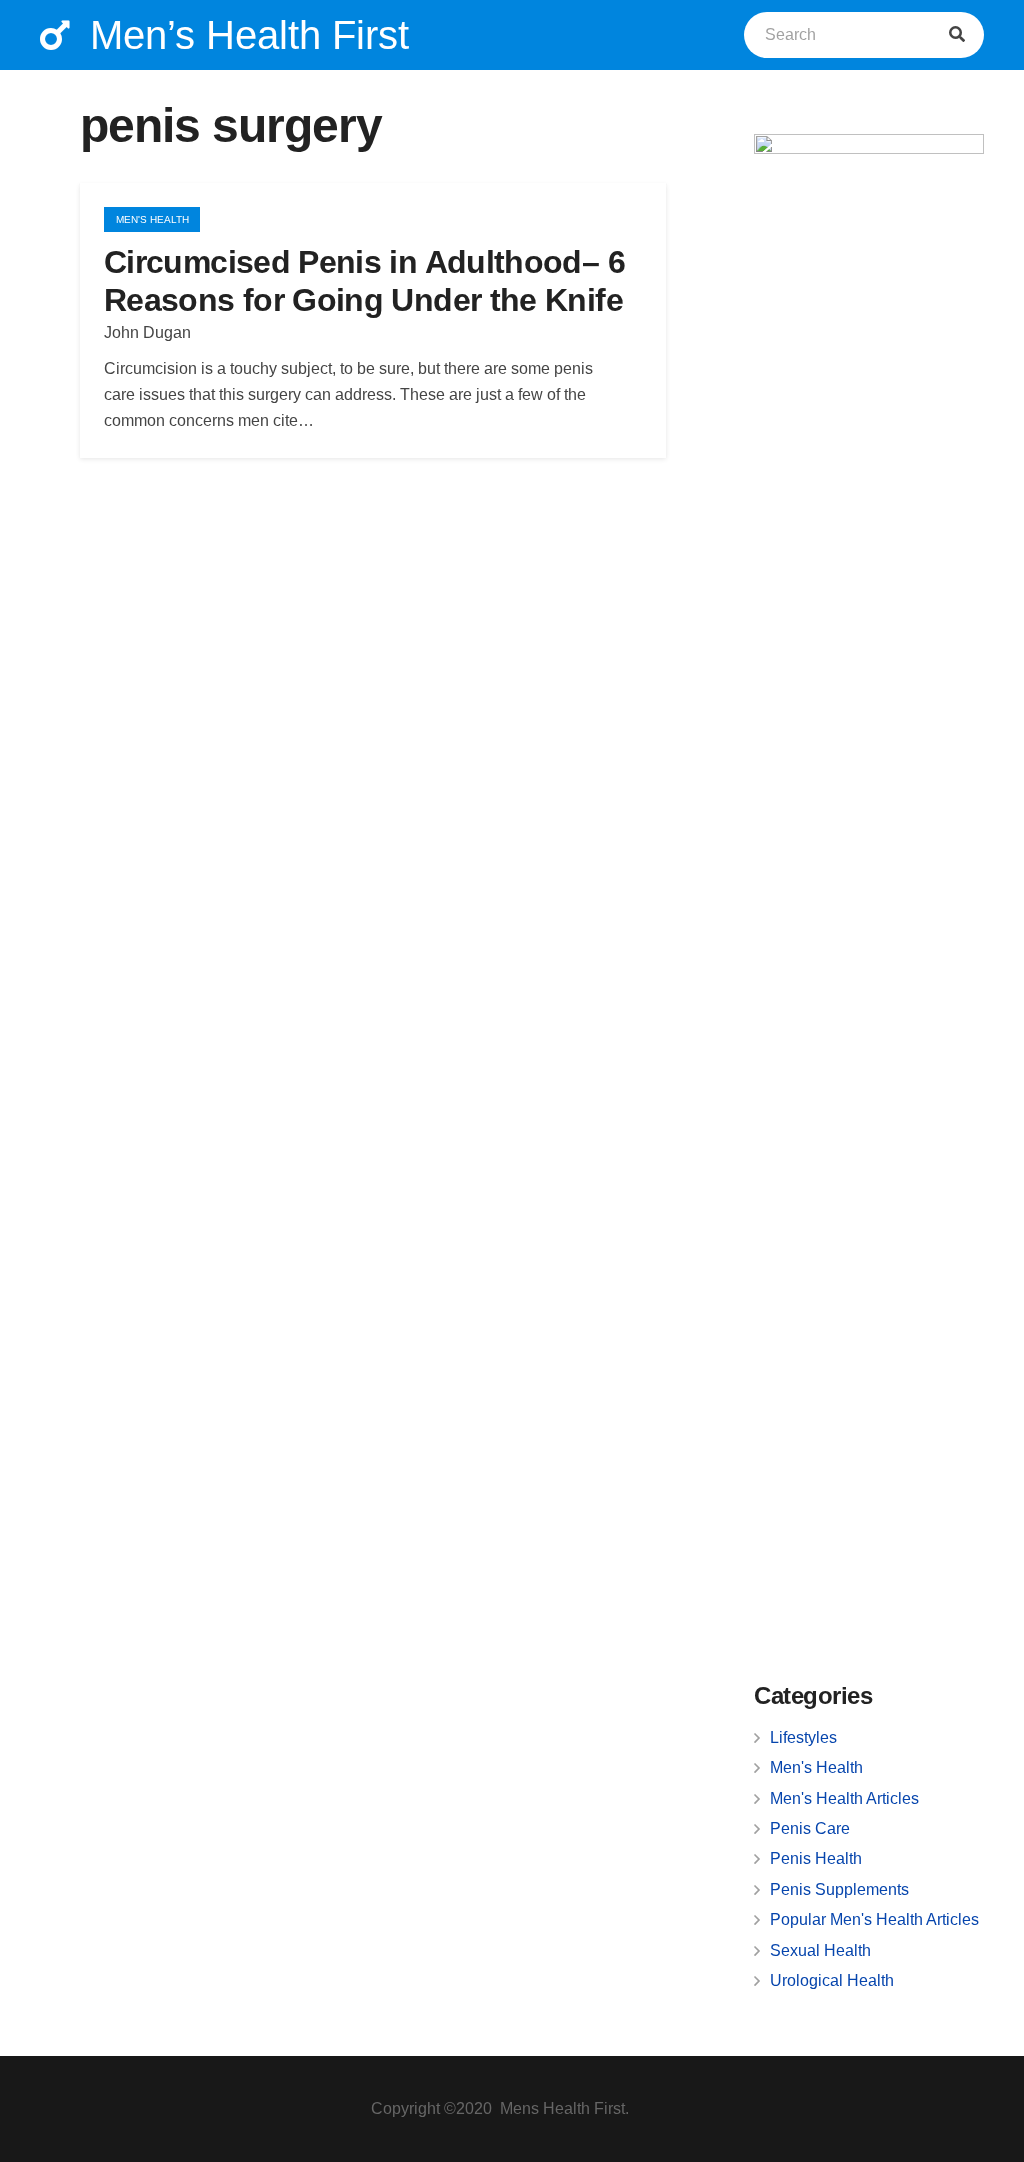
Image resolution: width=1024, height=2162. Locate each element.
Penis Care (810, 1828)
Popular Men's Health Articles (874, 1919)
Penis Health (816, 1858)
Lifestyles (803, 1737)
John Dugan (147, 332)
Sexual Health (820, 1950)
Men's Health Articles (844, 1798)
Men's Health (816, 1767)
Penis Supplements (839, 1889)
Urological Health (832, 1980)
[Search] (957, 35)
